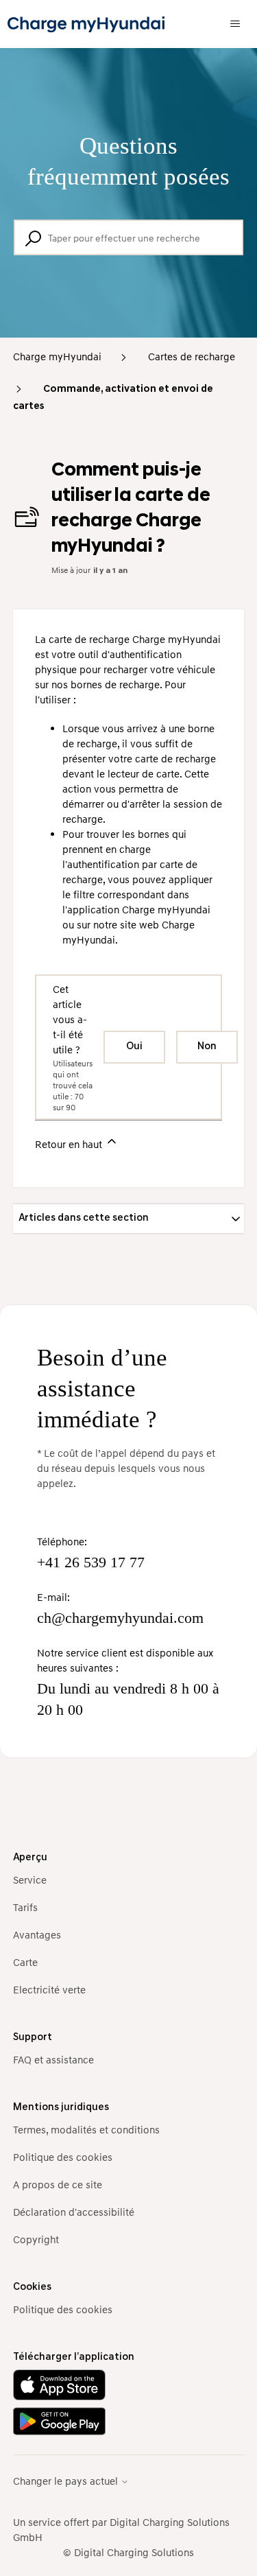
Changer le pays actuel (67, 2481)
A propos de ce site (58, 2184)
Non (207, 1047)
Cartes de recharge (192, 356)
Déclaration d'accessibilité (74, 2212)
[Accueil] (86, 24)
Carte (25, 1962)
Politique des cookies (63, 2157)
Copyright (36, 2239)
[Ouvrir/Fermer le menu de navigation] (235, 24)
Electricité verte (49, 1989)
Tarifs (25, 1907)
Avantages (37, 1934)
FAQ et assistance (53, 2059)
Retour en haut (70, 1144)
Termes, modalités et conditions (86, 2129)
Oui (134, 1047)
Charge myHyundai (57, 356)
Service (30, 1880)
